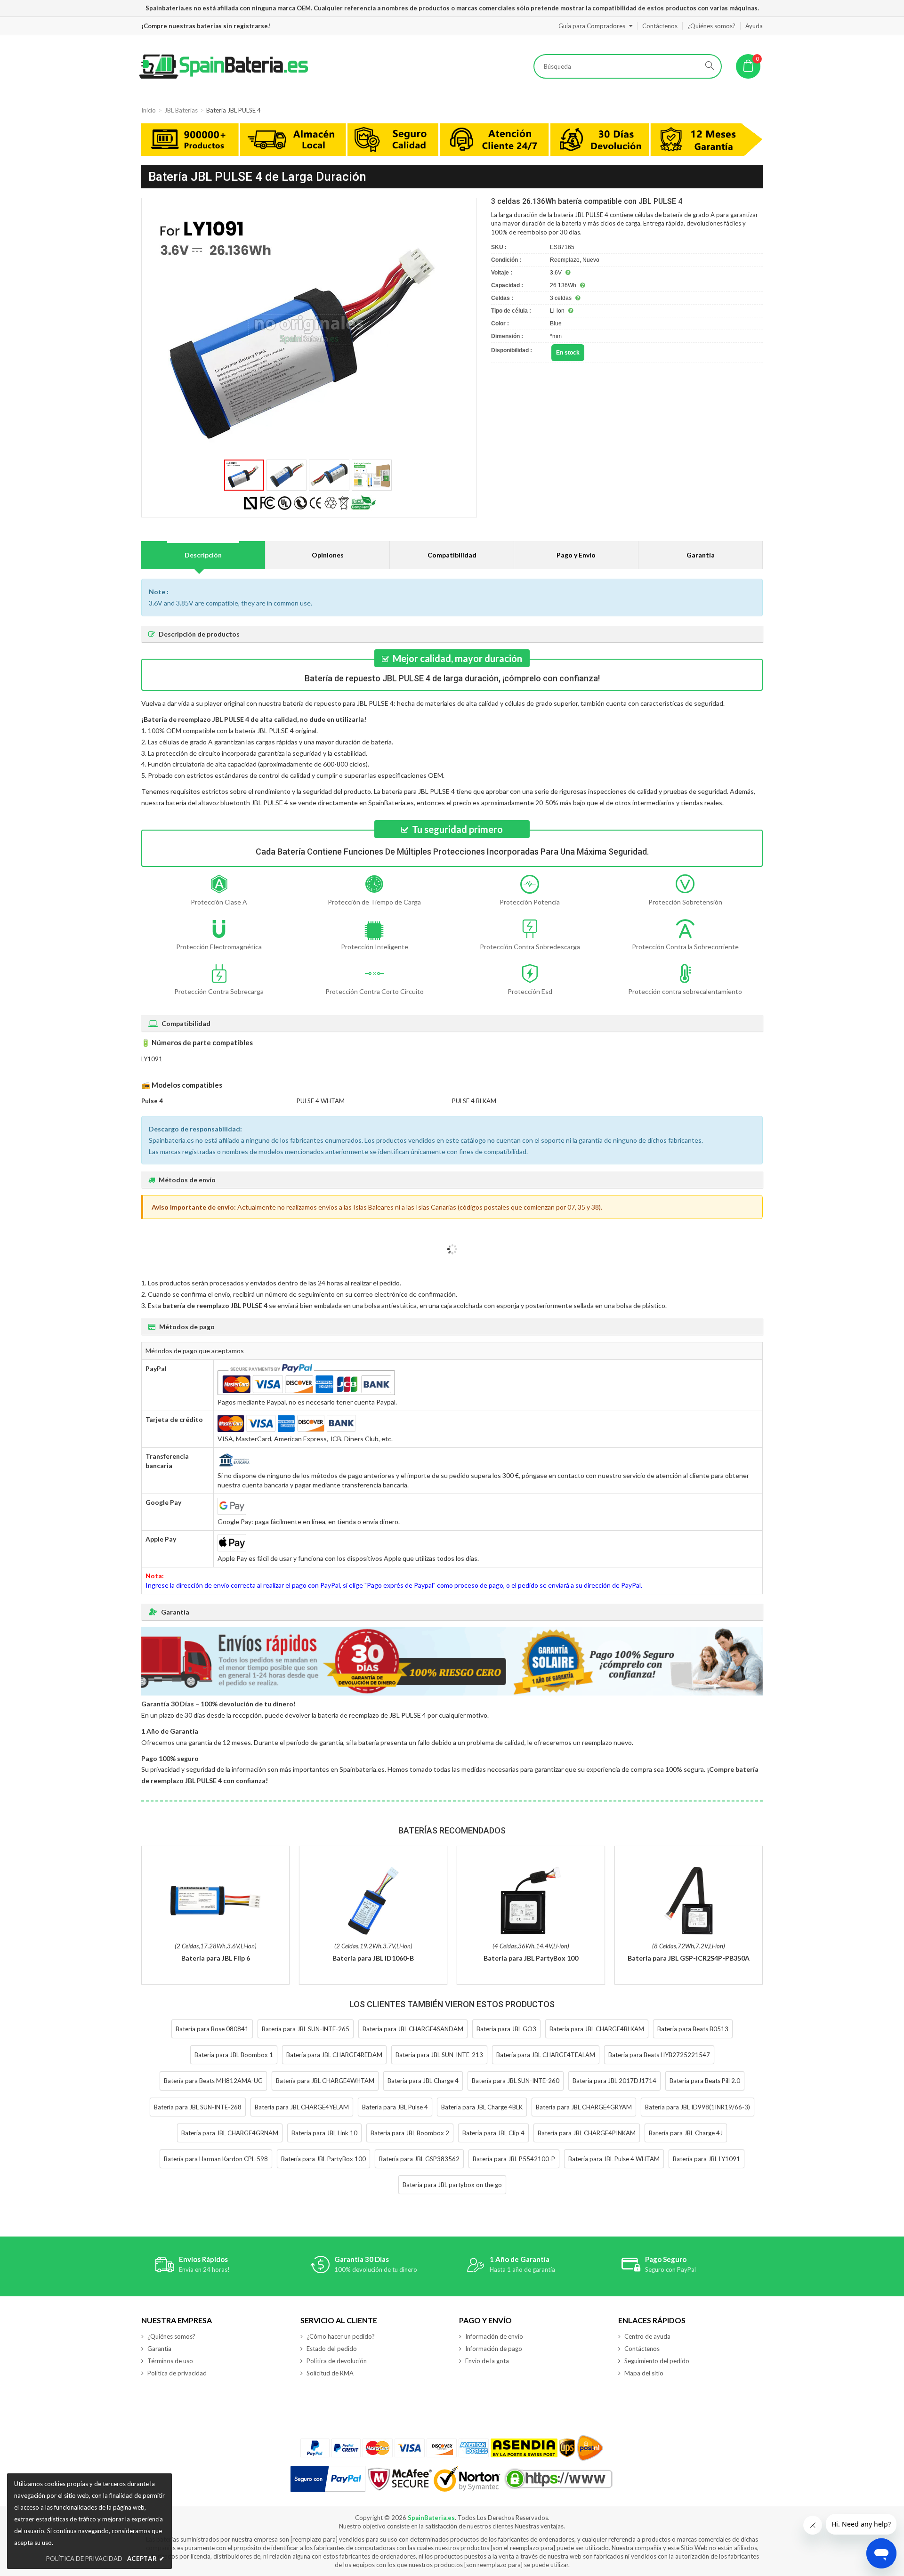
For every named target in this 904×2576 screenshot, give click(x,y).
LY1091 (152, 1059)
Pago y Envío (576, 555)
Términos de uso (170, 2361)
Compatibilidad (452, 555)
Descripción (203, 555)
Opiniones (328, 555)
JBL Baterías (181, 110)
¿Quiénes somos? (711, 26)
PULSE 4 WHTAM (321, 1101)
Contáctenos (660, 26)
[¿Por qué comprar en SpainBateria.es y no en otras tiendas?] (452, 141)
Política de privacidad (177, 2373)
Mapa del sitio (644, 2373)
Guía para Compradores (592, 26)
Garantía (701, 555)
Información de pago (494, 2349)
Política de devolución (337, 2361)
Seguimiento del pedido (657, 2361)
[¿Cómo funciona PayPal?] (328, 2479)
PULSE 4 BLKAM (474, 1101)
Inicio (149, 110)
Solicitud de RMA (330, 2373)
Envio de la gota (487, 2361)
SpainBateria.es (431, 2518)
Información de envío (494, 2336)
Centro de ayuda (647, 2336)
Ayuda (754, 26)
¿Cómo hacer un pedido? (341, 2336)
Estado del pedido (332, 2349)
